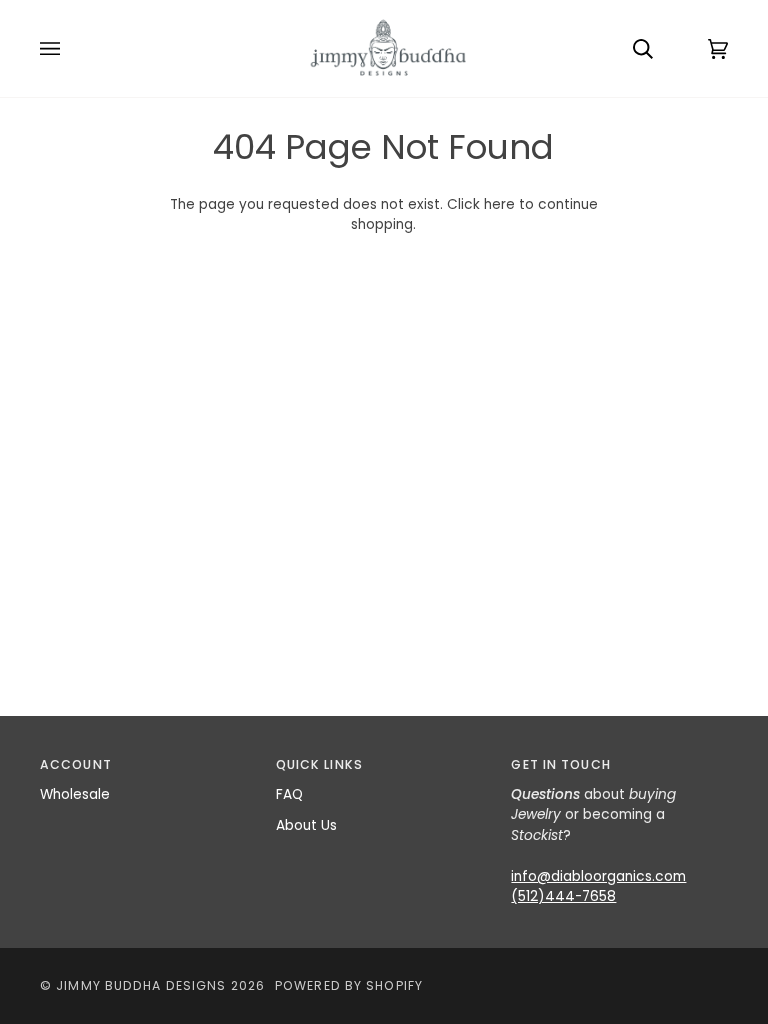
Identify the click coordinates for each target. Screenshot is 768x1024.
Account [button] (76, 764)
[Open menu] (70, 48)
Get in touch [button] (560, 764)
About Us (306, 825)
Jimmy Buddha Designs (141, 985)
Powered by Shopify (349, 985)
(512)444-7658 (563, 896)
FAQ (289, 794)
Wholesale (75, 794)
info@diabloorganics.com (598, 876)
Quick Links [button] (319, 764)
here (499, 204)
